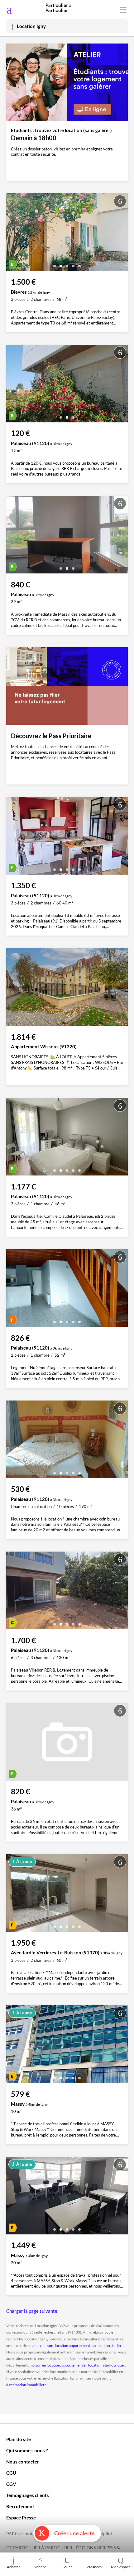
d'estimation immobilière (26, 2385)
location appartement (72, 2346)
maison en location (45, 2365)
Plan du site (19, 2439)
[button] (55, 264)
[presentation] (12, 234)
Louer (67, 2567)
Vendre (40, 2567)
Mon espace (121, 2567)
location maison (40, 2346)
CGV (11, 2484)
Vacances (94, 2567)
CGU (11, 2473)
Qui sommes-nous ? (27, 2450)
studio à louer (114, 2365)
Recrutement (20, 2506)
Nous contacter (23, 2462)
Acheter (13, 2567)
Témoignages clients (28, 2495)
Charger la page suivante (32, 2311)
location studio (109, 2346)
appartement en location (82, 2365)
